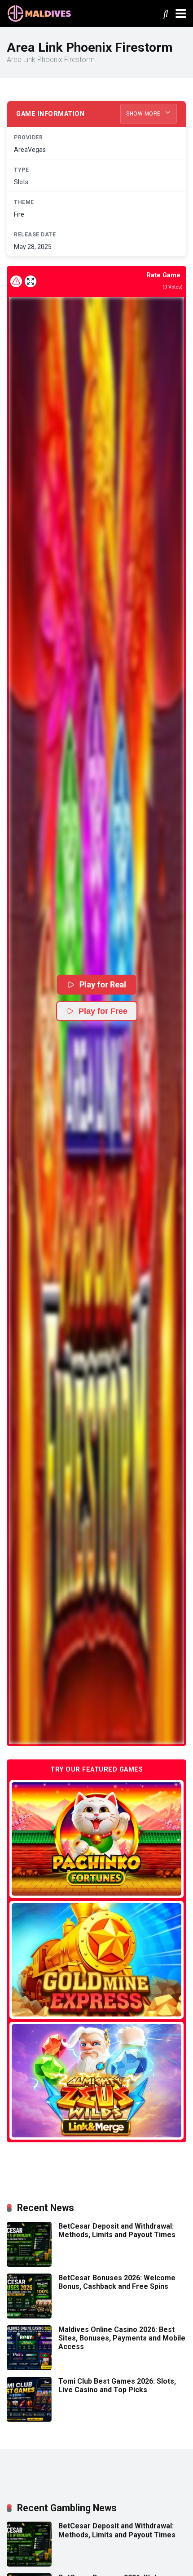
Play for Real (103, 984)
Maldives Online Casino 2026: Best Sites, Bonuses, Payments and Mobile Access (122, 2338)
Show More (144, 114)
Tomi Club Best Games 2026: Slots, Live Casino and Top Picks (117, 2385)
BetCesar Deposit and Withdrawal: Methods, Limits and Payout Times (117, 2230)
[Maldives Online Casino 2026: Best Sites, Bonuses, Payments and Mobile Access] (29, 2368)
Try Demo (96, 1839)
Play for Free (103, 1011)
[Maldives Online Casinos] (40, 12)
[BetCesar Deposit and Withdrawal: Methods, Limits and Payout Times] (29, 2264)
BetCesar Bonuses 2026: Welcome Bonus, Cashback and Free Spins (117, 2282)
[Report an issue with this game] (16, 281)
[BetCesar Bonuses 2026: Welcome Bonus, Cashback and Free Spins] (29, 2316)
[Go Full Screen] (31, 281)
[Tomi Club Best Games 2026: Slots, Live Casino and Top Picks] (29, 2419)
